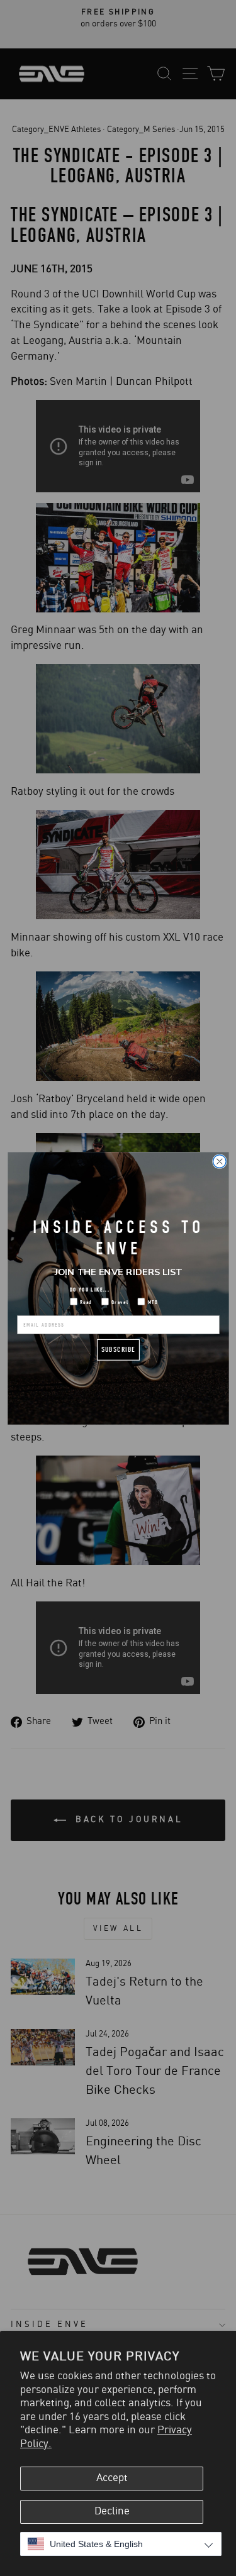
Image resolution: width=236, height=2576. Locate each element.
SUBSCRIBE (118, 1349)
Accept (112, 2478)
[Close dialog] (219, 1161)
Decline (112, 2511)
